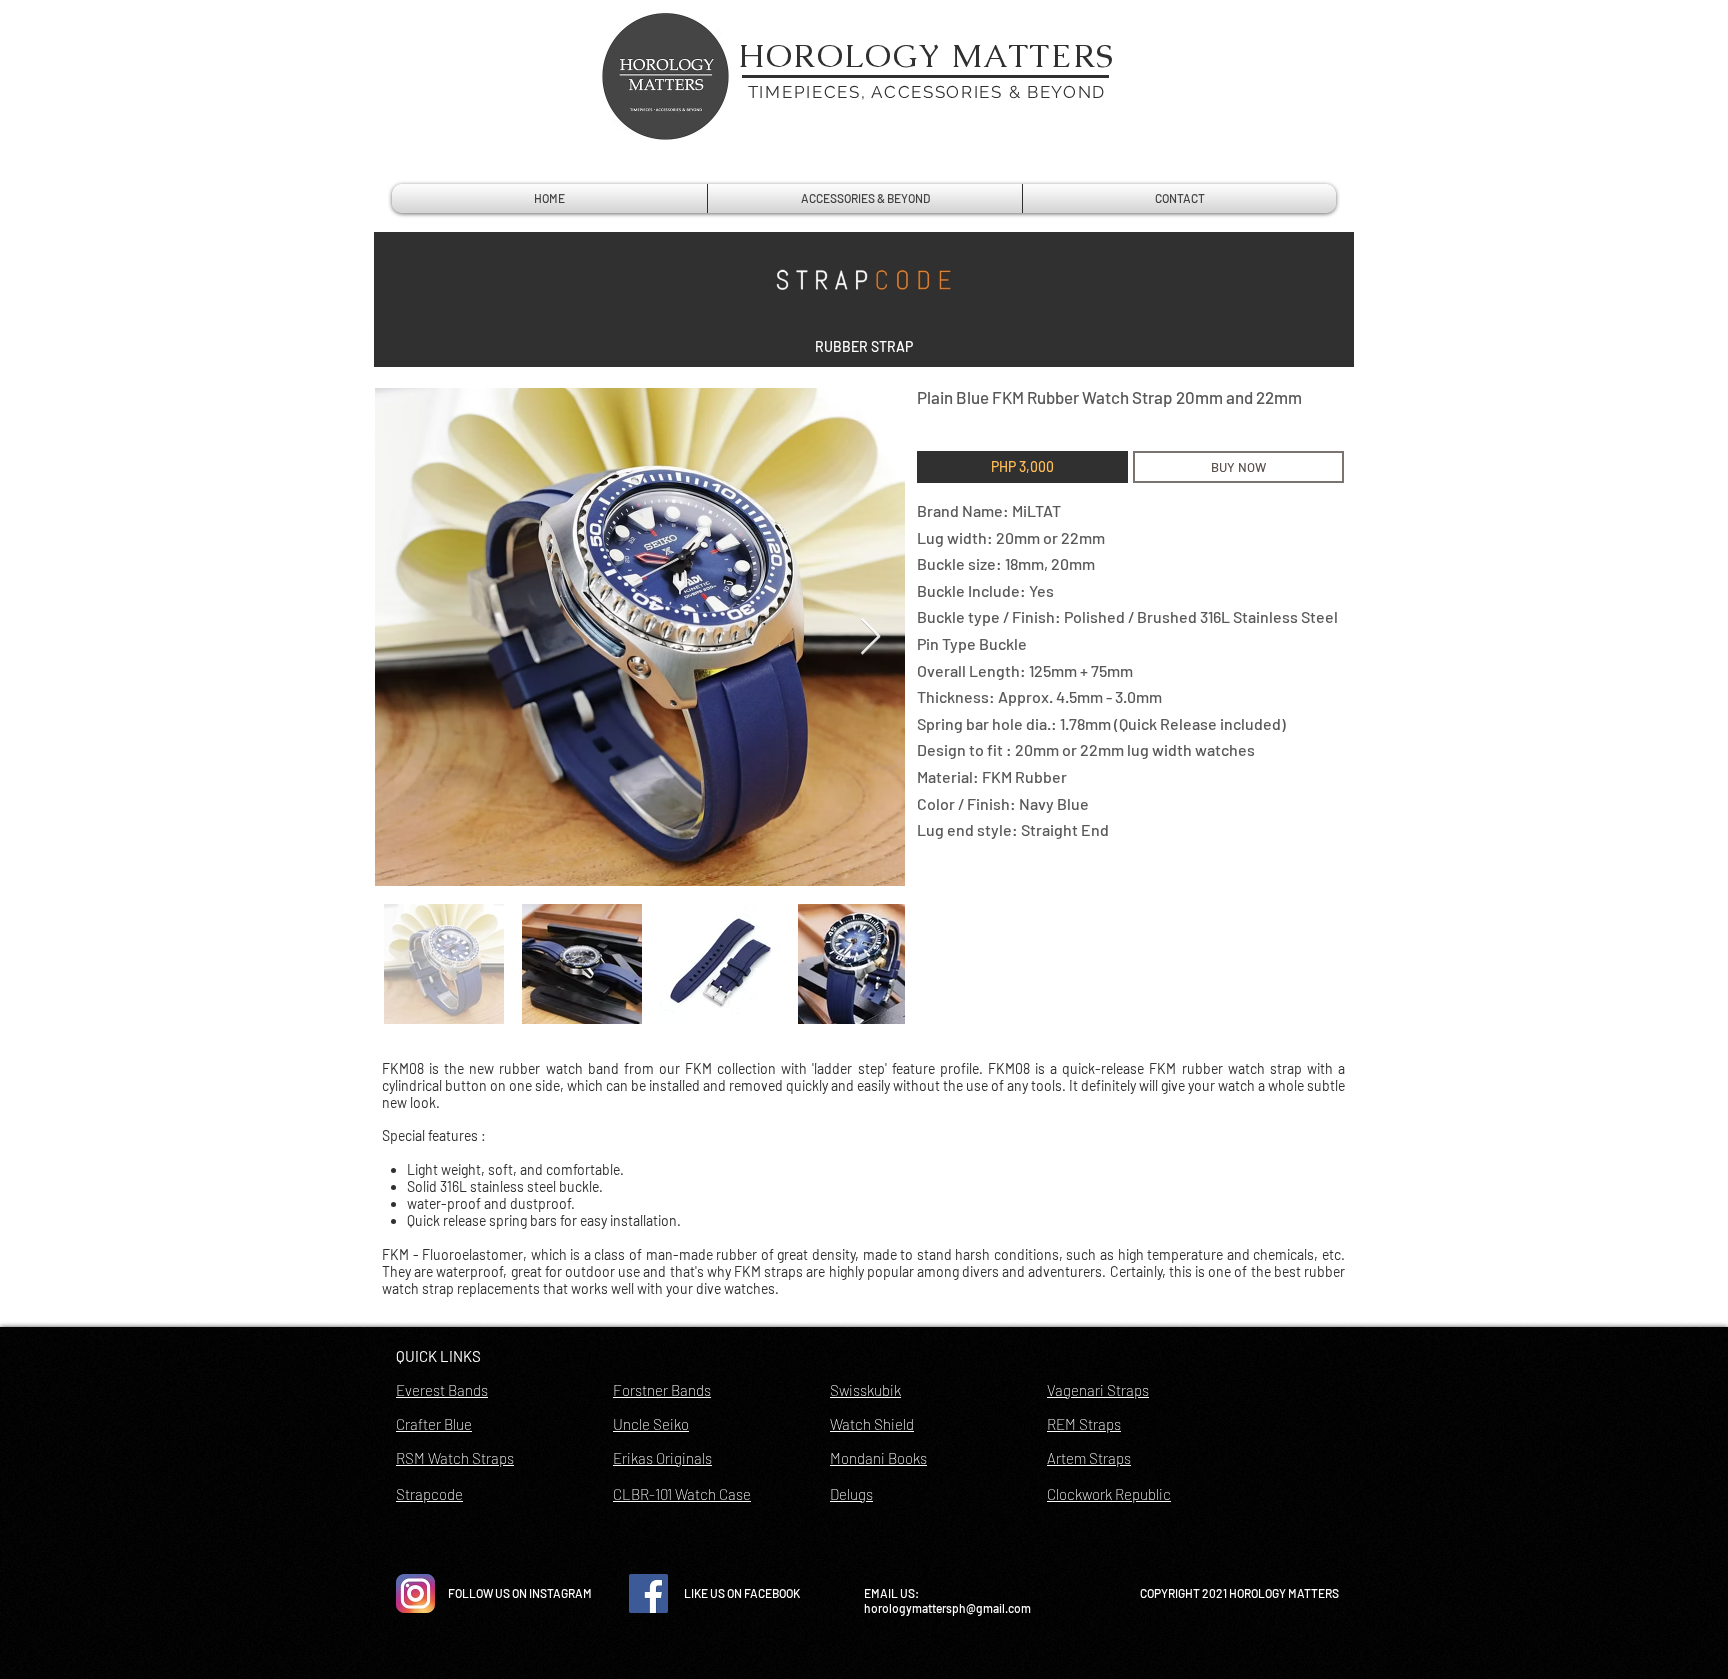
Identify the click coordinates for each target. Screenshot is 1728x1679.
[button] (864, 347)
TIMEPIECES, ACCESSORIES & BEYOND (927, 92)
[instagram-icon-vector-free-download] (415, 1593)
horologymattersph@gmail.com (947, 1608)
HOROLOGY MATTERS (927, 55)
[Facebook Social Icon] (648, 1593)
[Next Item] (870, 637)
